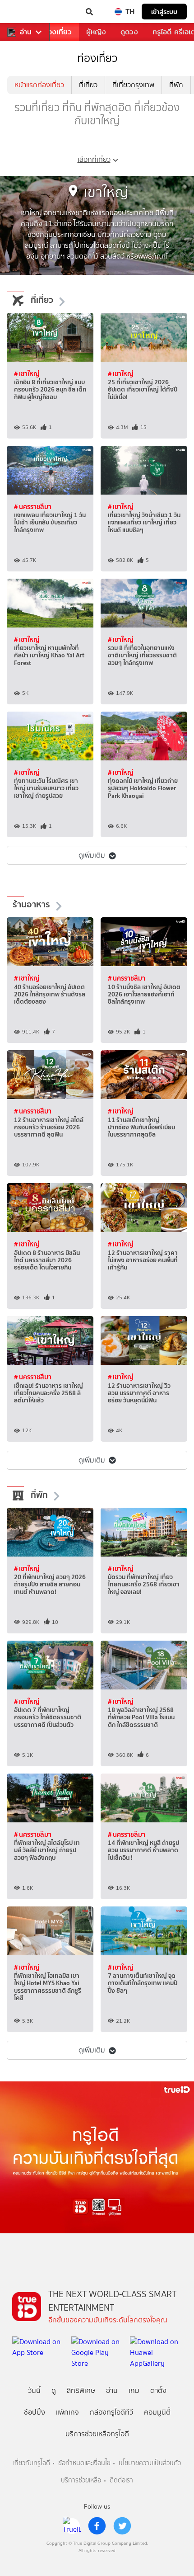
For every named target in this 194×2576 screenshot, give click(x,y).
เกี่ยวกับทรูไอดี (32, 2463)
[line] (72, 2526)
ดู (54, 2390)
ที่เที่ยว (88, 85)
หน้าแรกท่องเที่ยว (39, 85)
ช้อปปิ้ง (35, 2412)
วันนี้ (34, 2390)
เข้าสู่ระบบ (164, 12)
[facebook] (97, 2526)
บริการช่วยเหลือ (81, 2480)
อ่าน (26, 32)
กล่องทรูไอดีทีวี (111, 2412)
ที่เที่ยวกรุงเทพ (133, 85)
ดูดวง (129, 32)
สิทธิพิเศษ (81, 2390)
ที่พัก (176, 85)
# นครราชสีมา (33, 507)
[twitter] (122, 2526)
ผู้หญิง (96, 32)
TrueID (25, 12)
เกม (134, 2390)
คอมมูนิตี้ (157, 2412)
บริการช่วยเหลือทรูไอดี (97, 2434)
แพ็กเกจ (67, 2412)
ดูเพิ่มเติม (92, 855)
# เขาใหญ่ (27, 374)
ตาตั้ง (158, 2390)
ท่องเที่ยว (58, 32)
